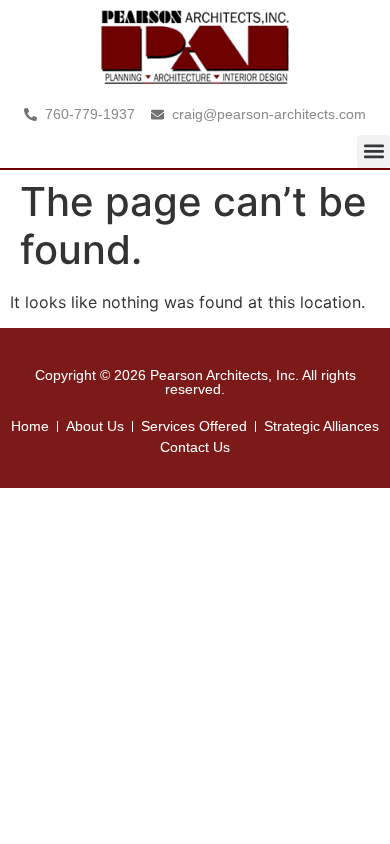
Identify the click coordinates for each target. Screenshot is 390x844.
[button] (373, 151)
